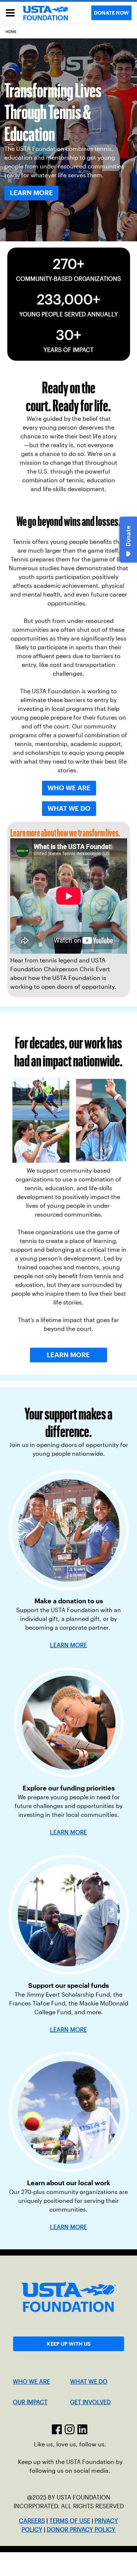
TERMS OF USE (70, 2521)
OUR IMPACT (30, 2402)
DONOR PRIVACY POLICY (81, 2530)
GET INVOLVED (90, 2402)
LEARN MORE (68, 1832)
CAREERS (32, 2521)
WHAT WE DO (89, 2382)
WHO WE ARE (31, 2382)
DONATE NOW (111, 13)
